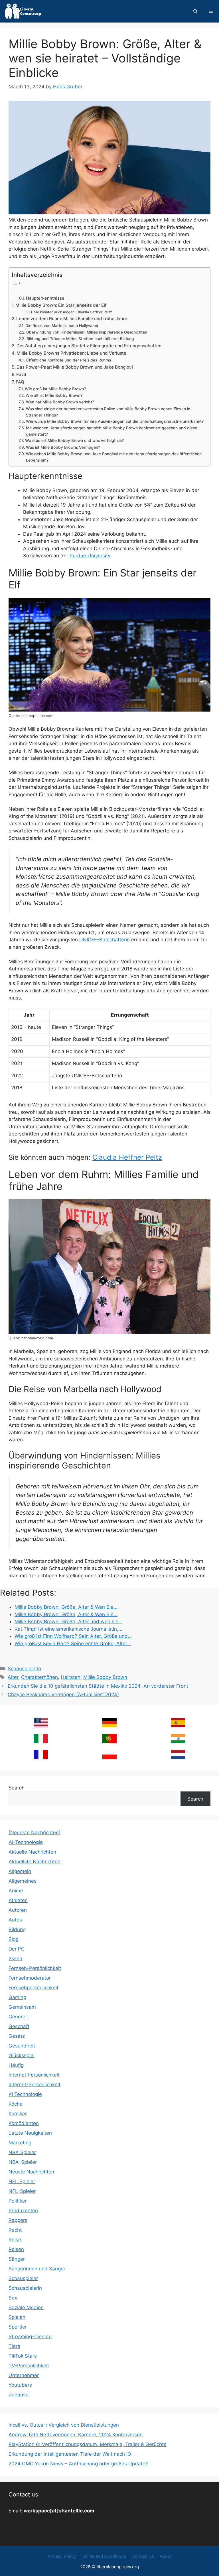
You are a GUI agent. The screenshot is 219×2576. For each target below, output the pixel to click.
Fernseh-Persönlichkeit (35, 1968)
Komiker (18, 2114)
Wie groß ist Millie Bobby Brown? (55, 389)
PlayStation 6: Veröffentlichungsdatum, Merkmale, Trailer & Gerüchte (88, 2444)
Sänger (17, 2259)
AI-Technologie (26, 1842)
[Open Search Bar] (195, 11)
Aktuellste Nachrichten (35, 1862)
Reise (15, 2240)
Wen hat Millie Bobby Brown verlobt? (60, 402)
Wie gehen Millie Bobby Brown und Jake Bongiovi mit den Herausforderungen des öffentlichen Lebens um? (114, 457)
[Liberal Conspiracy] (22, 11)
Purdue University (90, 556)
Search (17, 1788)
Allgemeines (23, 1881)
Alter (13, 1677)
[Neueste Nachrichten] (35, 1833)
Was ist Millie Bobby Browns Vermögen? (63, 447)
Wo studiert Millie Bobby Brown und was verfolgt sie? (74, 440)
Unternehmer (24, 2375)
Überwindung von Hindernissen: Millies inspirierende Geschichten (87, 332)
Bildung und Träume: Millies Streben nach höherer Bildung (80, 339)
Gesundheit (22, 2046)
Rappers (18, 2220)
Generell (18, 2017)
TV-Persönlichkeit (29, 2366)
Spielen (17, 2317)
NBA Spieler (22, 2152)
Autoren (18, 1910)
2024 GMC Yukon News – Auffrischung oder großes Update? (78, 2464)
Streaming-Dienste (30, 2337)
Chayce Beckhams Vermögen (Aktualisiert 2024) (63, 1695)
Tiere (14, 2346)
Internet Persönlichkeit (34, 2075)
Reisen (16, 2249)
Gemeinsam (22, 2007)
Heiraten (71, 1677)
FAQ (20, 382)
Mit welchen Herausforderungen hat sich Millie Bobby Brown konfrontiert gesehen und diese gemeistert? (111, 431)
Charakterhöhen (39, 1677)
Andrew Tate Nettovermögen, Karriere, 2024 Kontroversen (76, 2435)
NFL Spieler (22, 2181)
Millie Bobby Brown (105, 1677)
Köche (16, 2104)
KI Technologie (25, 2094)
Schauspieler (23, 2278)
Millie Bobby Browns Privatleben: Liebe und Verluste (71, 353)
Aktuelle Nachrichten (32, 1852)
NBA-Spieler (23, 2162)
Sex (13, 2298)
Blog (14, 1939)
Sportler (18, 2327)
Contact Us (143, 2556)
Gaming (17, 1997)
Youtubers (20, 2385)
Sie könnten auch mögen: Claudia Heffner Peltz (73, 312)
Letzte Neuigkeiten (30, 2133)
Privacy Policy (62, 2556)
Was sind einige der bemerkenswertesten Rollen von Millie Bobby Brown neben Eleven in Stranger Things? (108, 412)
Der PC (17, 1949)
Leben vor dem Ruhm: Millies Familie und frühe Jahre (72, 319)
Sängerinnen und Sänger (37, 2269)
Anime (16, 1891)
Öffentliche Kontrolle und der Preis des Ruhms (68, 360)
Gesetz (17, 2036)
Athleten (18, 1900)
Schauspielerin (24, 1669)
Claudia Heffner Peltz (127, 1157)
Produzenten (23, 2211)
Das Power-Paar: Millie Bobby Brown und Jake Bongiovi (75, 367)
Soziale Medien (26, 2307)
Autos (15, 1920)
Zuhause (19, 2395)
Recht (15, 2230)
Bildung (17, 1929)
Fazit (21, 374)
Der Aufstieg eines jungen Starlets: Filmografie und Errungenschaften (89, 346)
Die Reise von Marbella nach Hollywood (62, 326)
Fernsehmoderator (30, 1978)
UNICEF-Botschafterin (105, 940)
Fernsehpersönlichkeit (34, 1988)
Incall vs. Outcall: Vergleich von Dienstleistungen (64, 2425)
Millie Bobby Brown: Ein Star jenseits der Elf (61, 305)
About (166, 2556)
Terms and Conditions (104, 2556)
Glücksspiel (22, 2055)
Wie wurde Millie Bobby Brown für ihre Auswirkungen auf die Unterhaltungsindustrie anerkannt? (115, 421)
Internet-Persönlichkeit (35, 2085)
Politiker (18, 2201)
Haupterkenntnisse (45, 298)
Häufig (16, 2065)
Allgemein (20, 1871)
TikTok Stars (23, 2356)
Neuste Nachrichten (31, 2172)
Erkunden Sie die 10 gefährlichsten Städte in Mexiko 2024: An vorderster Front (98, 1686)
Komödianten (24, 2123)
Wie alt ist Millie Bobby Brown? (54, 395)
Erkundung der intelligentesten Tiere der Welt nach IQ (70, 2454)
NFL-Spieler (22, 2191)
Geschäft (19, 2026)
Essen (15, 1959)
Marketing (20, 2143)
